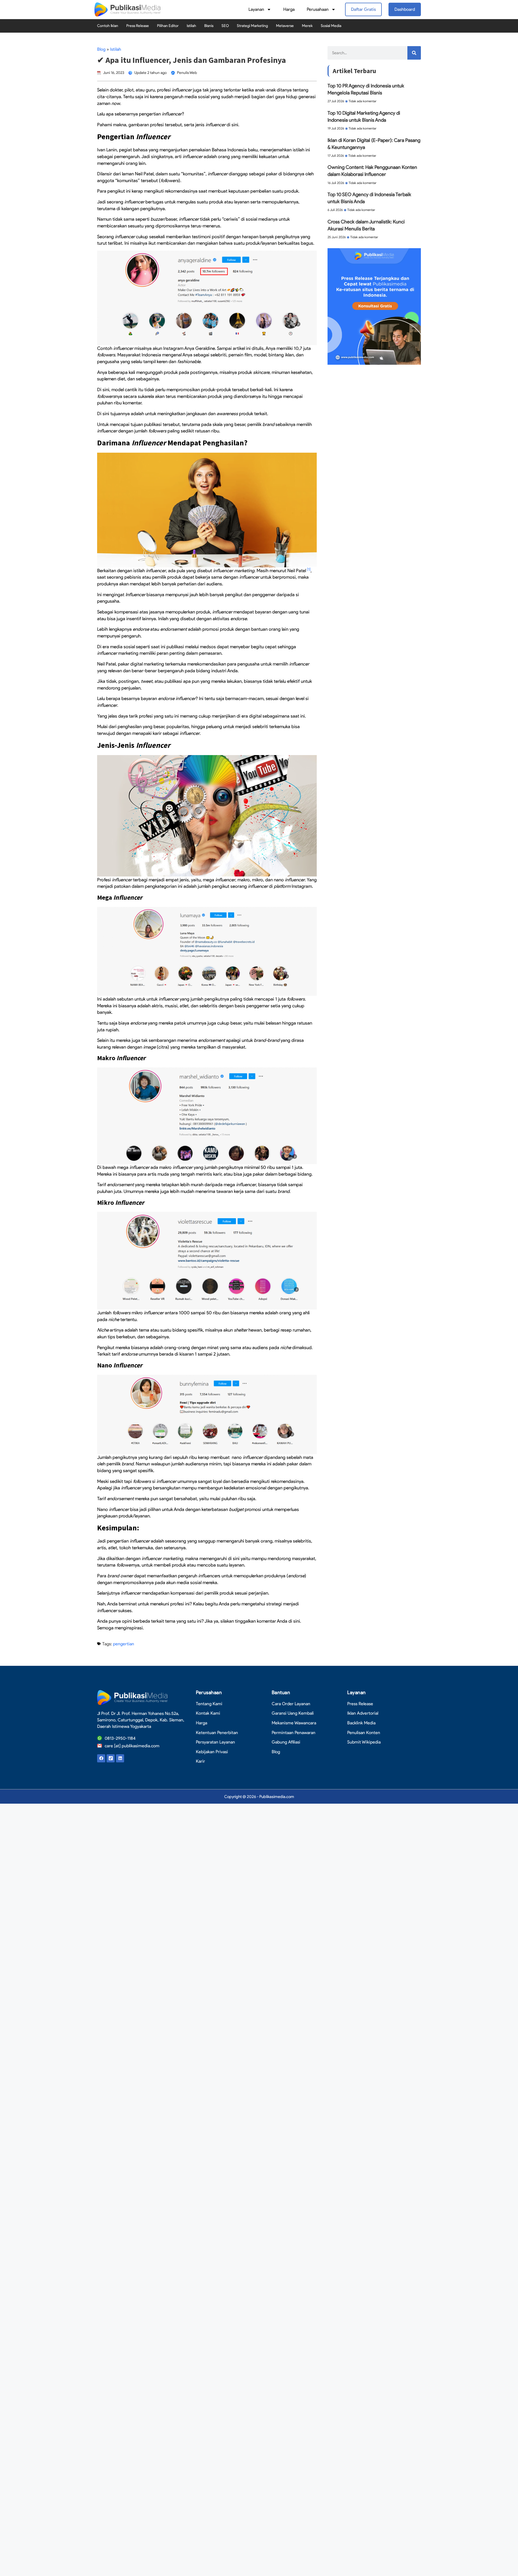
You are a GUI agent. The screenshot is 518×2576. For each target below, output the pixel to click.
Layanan (256, 9)
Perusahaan (318, 9)
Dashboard (405, 9)
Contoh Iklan (108, 26)
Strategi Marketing (252, 26)
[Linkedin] (120, 1758)
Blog (101, 49)
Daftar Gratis (363, 9)
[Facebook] (101, 1758)
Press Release (138, 26)
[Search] (414, 53)
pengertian (124, 1644)
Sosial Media (331, 26)
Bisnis (209, 26)
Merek (307, 26)
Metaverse (285, 26)
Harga (289, 9)
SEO (225, 26)
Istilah (191, 26)
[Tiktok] (111, 1758)
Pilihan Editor (168, 26)
